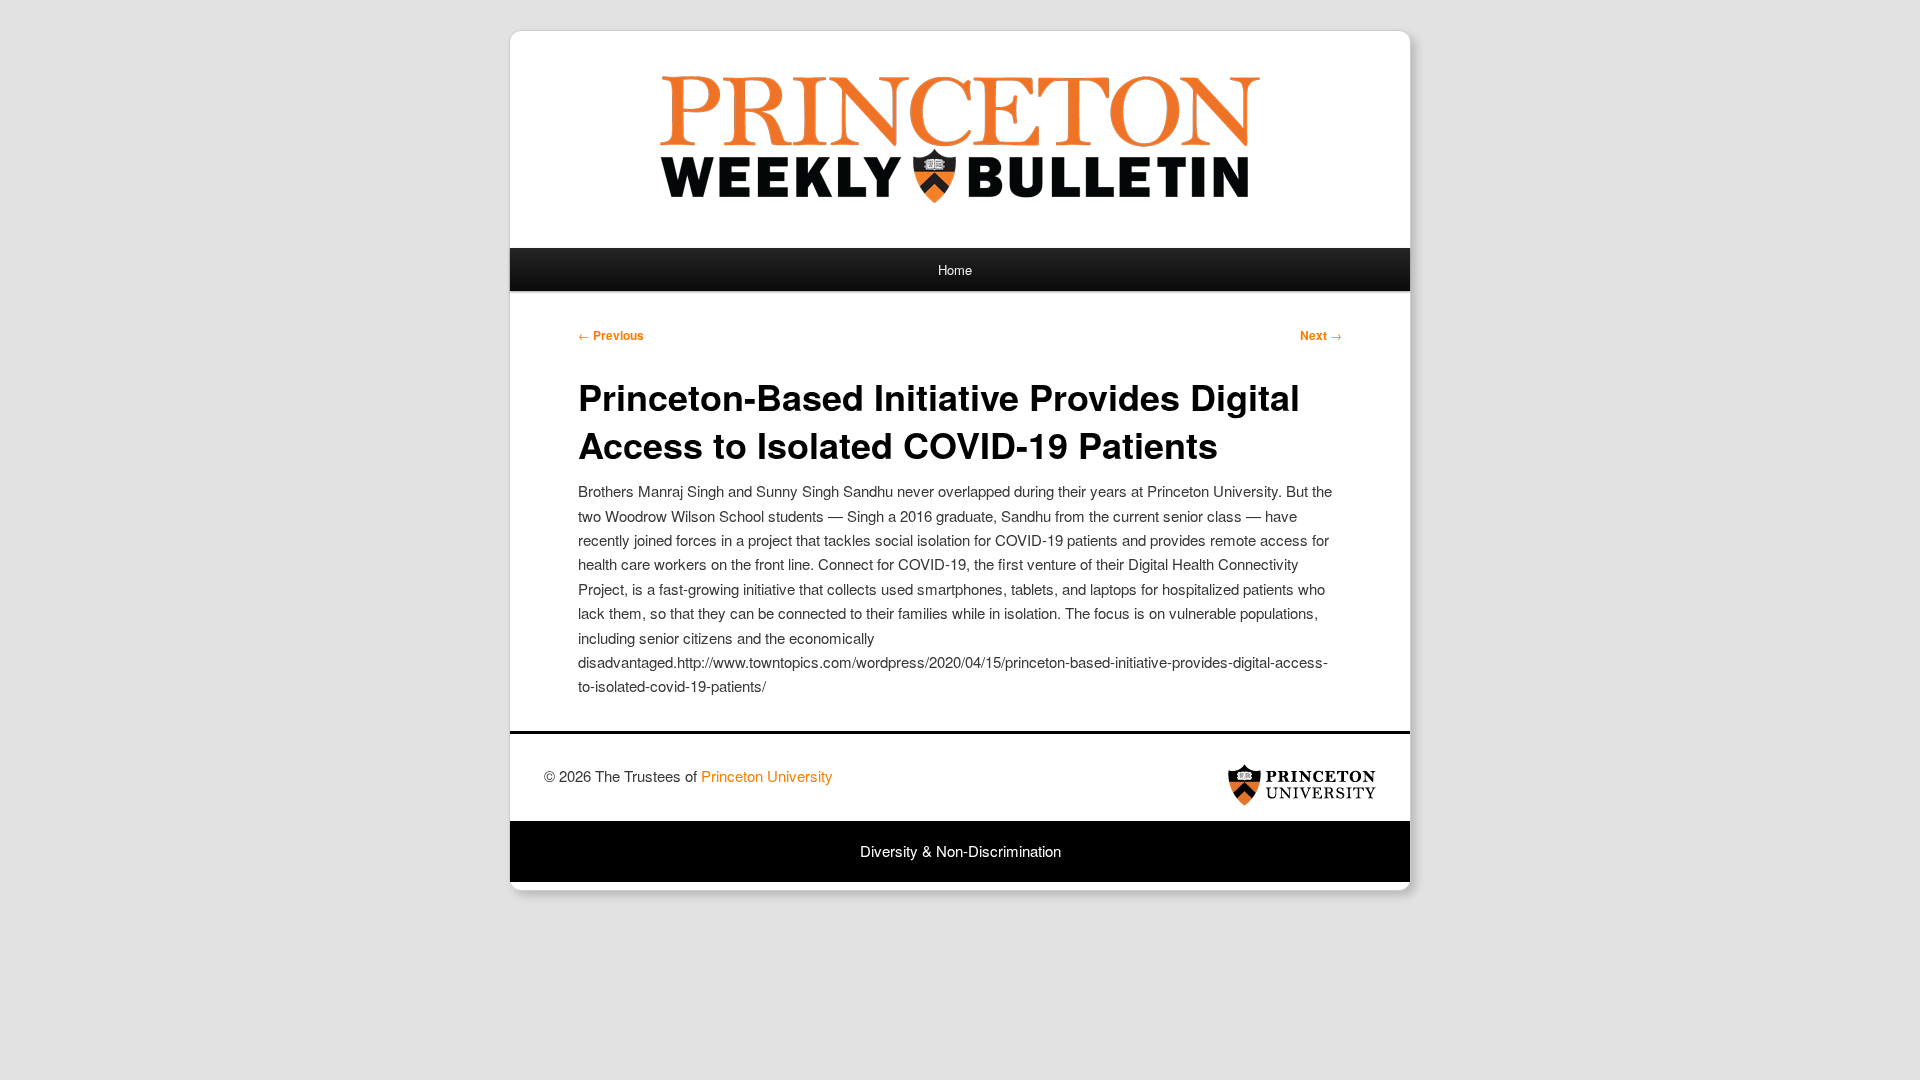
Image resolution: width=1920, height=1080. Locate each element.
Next (1321, 335)
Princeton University (1302, 785)
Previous (611, 335)
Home (955, 269)
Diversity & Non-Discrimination (960, 850)
